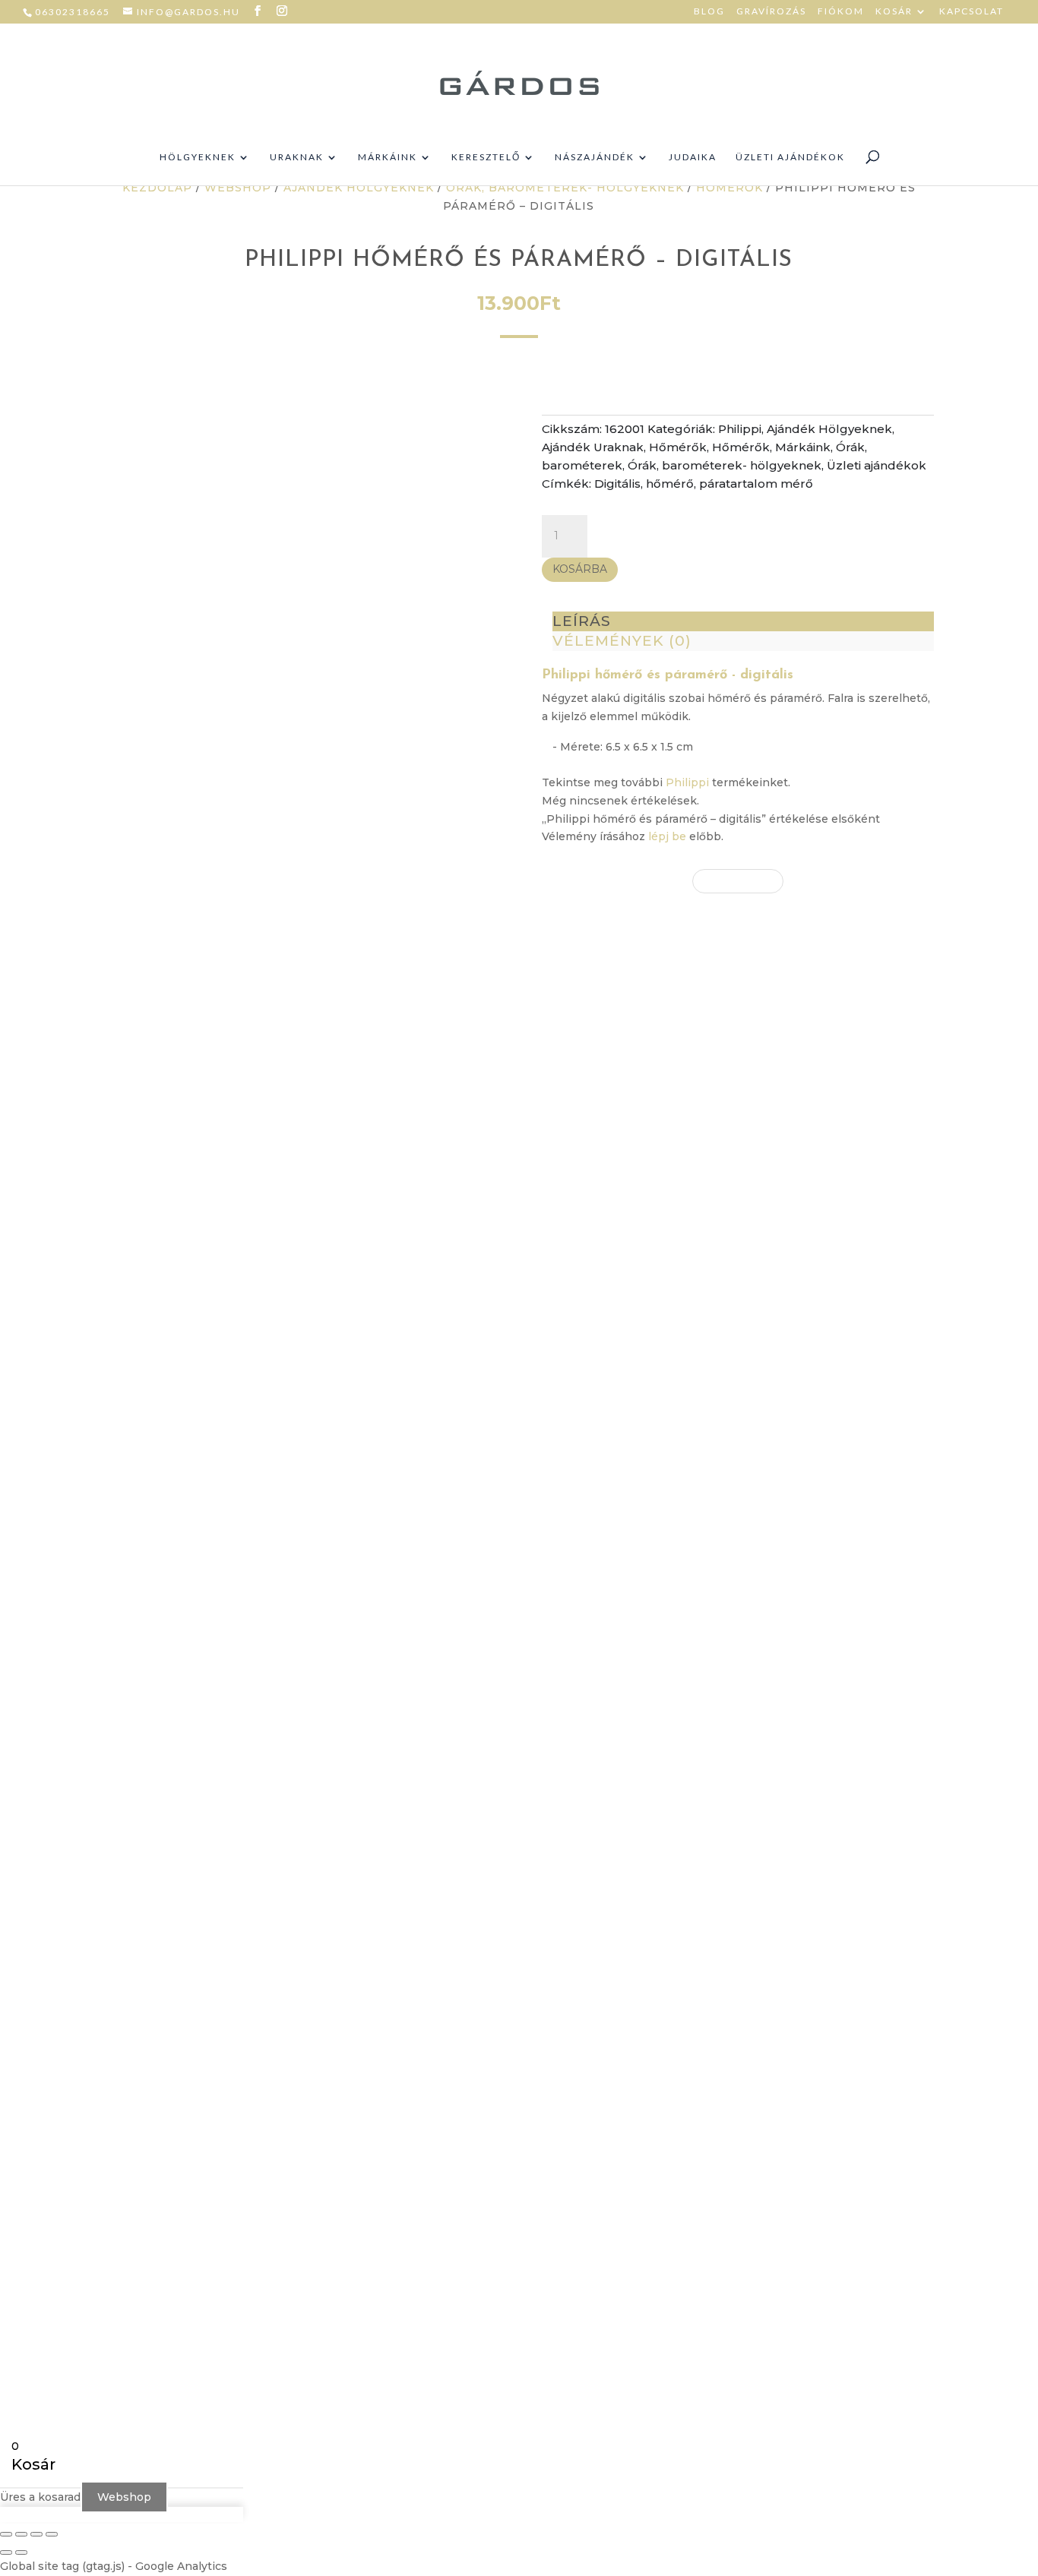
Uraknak (297, 157)
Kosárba (580, 569)
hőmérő (670, 484)
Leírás (582, 621)
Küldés (717, 1976)
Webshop (238, 188)
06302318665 (73, 12)
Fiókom (841, 12)
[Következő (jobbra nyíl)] (21, 2552)
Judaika (693, 157)
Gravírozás (771, 12)
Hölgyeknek (198, 157)
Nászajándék (595, 157)
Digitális (617, 484)
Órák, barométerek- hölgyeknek (565, 188)
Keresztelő (486, 157)
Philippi (740, 429)
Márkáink (388, 157)
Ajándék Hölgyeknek (359, 188)
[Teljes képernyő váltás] (21, 2534)
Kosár (894, 12)
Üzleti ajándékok (790, 157)
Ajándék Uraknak (593, 447)
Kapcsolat (972, 12)
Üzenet (695, 1932)
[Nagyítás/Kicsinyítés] (6, 2534)
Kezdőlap (157, 188)
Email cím (701, 1866)
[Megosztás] (36, 2534)
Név (686, 1837)
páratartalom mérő (756, 484)
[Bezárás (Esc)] (52, 2534)
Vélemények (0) (622, 641)
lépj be (667, 836)
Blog (709, 12)
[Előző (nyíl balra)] (6, 2552)
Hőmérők (729, 188)
